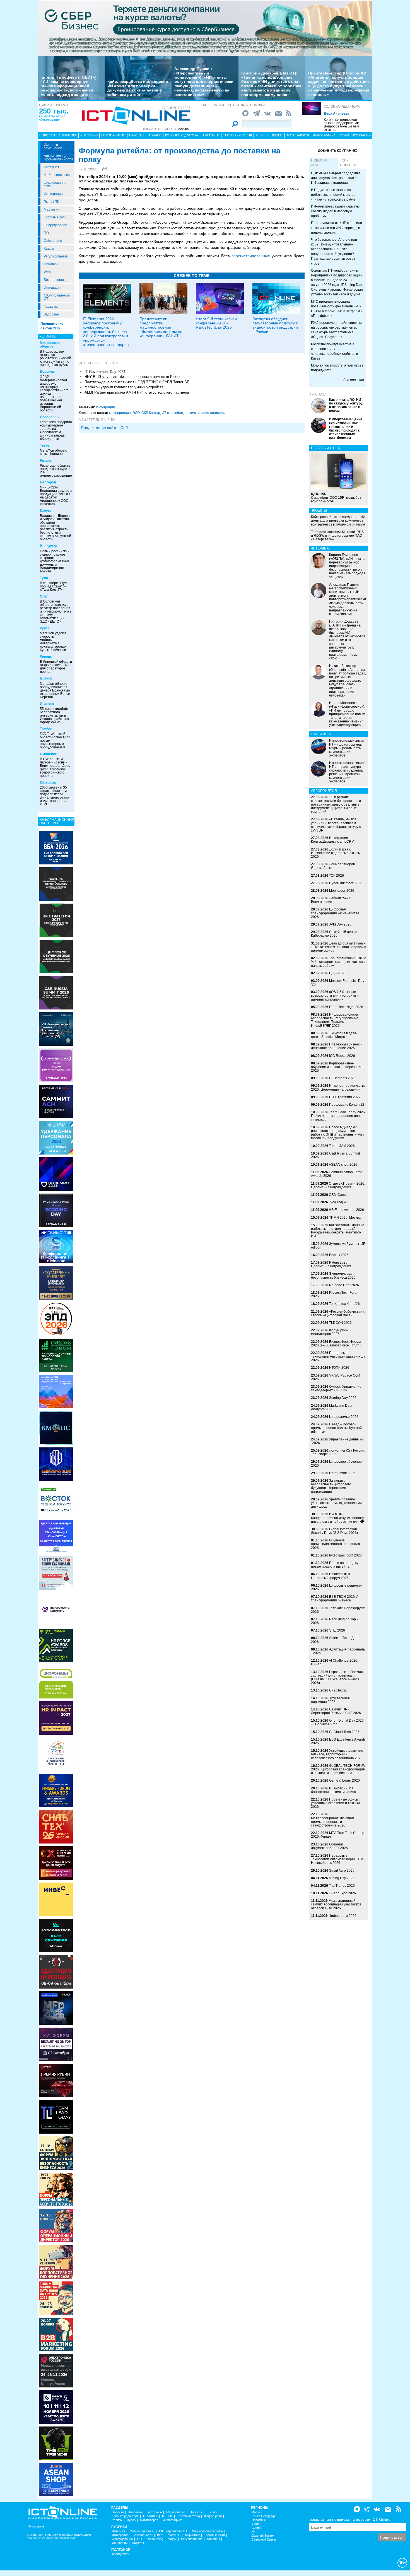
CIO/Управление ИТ (57, 297)
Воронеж (47, 372)
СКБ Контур (151, 413)
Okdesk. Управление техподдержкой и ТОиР (336, 1388)
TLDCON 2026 (340, 1323)
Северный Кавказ (264, 2540)
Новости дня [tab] (319, 163)
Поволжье (259, 2520)
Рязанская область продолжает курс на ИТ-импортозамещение (56, 471)
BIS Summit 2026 (342, 1473)
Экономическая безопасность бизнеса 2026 (333, 1275)
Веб (160, 2535)
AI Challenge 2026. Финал (335, 1662)
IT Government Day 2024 (105, 372)
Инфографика (324, 135)
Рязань (46, 461)
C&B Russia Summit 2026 (335, 1155)
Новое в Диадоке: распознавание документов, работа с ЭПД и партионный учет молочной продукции (338, 1133)
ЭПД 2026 (337, 1630)
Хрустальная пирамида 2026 (330, 1700)
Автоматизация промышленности (58, 158)
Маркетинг (52, 209)
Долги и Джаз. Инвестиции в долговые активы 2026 (336, 853)
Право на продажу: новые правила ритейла (335, 1565)
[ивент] (56, 2479)
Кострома (48, 782)
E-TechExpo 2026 (342, 1893)
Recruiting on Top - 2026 (334, 1621)
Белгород (48, 482)
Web (47, 272)
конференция (120, 413)
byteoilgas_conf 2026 (345, 1555)
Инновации (53, 288)
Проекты (137, 135)
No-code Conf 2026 (344, 1285)
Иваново (47, 704)
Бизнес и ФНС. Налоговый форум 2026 (332, 1576)
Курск (45, 628)
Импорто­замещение (53, 146)
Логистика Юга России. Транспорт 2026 (338, 1452)
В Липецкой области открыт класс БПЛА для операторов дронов (56, 667)
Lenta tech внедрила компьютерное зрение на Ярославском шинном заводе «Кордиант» (56, 430)
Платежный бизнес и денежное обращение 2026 (337, 1046)
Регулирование (56, 256)
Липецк (46, 657)
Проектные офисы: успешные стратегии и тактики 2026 (335, 1803)
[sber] (205, 28)
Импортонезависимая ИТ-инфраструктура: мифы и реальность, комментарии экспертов (347, 748)
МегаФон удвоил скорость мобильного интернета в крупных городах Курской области (53, 642)
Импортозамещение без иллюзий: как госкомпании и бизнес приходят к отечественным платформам (346, 428)
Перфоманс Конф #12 (347, 1105)
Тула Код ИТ (338, 1202)
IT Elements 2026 (342, 1078)
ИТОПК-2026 (339, 1368)
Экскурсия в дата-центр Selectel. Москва (334, 1035)
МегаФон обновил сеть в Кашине (54, 452)
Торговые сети (55, 217)
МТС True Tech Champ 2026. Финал (338, 1835)
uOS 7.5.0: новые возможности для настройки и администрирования (335, 996)
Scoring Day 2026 (343, 1398)
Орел (44, 596)
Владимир (49, 546)
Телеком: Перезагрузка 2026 (338, 1610)
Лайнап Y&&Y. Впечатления (331, 900)
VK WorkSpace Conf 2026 (336, 1377)
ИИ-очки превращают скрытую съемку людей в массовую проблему (335, 211)
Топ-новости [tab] (348, 163)
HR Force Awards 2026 (346, 1210)
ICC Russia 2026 (342, 1056)
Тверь (45, 445)
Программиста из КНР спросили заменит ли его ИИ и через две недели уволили (337, 228)
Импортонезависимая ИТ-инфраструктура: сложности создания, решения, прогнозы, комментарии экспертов (347, 772)
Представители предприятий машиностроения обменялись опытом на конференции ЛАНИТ (161, 327)
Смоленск (48, 754)
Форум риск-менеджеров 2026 (330, 1332)
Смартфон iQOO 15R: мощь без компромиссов (336, 498)
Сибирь (257, 2528)
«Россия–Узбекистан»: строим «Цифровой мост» (338, 1313)
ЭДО (136, 413)
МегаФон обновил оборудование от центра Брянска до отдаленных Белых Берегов (55, 690)
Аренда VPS (120, 2554)
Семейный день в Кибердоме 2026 (334, 934)
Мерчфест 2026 (342, 891)
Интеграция (53, 194)
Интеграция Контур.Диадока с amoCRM (333, 840)
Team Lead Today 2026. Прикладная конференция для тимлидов (338, 1116)
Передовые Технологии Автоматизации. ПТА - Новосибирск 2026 (338, 1859)
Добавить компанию (338, 151)
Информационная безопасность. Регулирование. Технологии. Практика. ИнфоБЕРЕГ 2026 (335, 1020)
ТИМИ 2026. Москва (345, 1218)
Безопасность (55, 280)
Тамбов (46, 729)
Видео (277, 135)
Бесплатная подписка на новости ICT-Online (350, 2519)
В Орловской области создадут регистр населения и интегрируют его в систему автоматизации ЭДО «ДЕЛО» (56, 611)
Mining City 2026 (342, 1878)
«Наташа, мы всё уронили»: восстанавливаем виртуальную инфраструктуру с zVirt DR (336, 825)
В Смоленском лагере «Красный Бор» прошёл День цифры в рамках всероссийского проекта (55, 767)
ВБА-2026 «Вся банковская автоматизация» (334, 1790)
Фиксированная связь (56, 184)
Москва (257, 2512)
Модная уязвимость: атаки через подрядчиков (337, 368)
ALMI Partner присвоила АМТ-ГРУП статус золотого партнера (137, 392)
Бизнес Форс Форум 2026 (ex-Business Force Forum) (336, 1344)
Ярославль (49, 417)
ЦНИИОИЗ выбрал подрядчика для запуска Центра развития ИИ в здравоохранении (336, 178)
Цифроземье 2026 (344, 1417)
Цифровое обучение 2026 (336, 1463)
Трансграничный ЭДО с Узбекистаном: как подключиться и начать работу (338, 962)
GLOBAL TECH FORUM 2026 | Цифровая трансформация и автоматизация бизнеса (338, 1769)
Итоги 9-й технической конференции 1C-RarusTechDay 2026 (216, 323)
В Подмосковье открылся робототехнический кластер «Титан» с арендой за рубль (56, 358)
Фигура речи (213, 2516)
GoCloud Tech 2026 (344, 1732)
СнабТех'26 (338, 1690)
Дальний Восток (263, 2536)
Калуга (46, 511)
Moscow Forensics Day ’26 (338, 983)
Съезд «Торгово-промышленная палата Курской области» (336, 1428)
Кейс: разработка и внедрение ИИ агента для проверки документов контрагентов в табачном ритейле (138, 88)
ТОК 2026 (337, 876)
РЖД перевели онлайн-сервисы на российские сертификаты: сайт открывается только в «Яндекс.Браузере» (336, 330)
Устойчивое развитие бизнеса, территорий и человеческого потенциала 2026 (337, 1754)
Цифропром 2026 (343, 1916)
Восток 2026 (339, 1255)
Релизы (262, 135)
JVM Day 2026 (340, 924)
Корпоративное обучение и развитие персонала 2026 (337, 1067)
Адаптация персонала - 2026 (338, 1651)
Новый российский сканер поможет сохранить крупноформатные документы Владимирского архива (55, 561)
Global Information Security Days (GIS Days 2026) (334, 1531)
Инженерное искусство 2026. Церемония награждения (338, 1087)
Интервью (89, 135)
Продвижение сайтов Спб (104, 428)
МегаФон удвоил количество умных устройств (124, 387)
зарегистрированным (251, 256)
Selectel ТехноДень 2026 (335, 1640)
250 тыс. (54, 111)
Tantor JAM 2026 (342, 1146)
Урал (255, 2524)
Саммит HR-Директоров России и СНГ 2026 (336, 1711)
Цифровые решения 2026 (336, 1587)
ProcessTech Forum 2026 (335, 1294)
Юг (254, 2532)
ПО (46, 233)
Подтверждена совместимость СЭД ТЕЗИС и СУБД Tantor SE (137, 382)
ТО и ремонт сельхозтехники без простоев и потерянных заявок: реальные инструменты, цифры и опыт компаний (336, 805)
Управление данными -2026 (337, 1441)
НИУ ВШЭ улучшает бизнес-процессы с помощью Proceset (135, 377)
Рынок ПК (51, 202)
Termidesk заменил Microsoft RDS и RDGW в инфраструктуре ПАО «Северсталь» (337, 536)
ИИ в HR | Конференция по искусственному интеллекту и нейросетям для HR (338, 1518)
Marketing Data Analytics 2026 (332, 1407)
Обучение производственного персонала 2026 (336, 1544)
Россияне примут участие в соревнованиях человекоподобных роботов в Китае (334, 351)
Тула (44, 578)
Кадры (49, 249)
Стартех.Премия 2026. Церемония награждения (338, 1185)
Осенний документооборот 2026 (329, 1846)
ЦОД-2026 (337, 973)
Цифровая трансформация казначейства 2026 (335, 913)
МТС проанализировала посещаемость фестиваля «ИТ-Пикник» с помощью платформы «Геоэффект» (337, 309)
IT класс (155, 135)
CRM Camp (338, 1195)
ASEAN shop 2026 (343, 1165)
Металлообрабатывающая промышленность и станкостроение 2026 (332, 1822)
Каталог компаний (355, 135)
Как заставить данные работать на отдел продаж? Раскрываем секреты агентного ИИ (338, 1231)
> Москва (182, 129)
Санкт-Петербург (264, 2516)
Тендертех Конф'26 (344, 1304)
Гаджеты (51, 307)
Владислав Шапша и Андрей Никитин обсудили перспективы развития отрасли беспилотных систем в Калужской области (56, 527)
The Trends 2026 (342, 1886)
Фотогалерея (298, 135)
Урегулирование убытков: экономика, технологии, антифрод (337, 1503)
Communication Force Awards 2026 (337, 1174)
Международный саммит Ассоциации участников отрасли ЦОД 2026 (336, 1904)
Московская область (50, 345)
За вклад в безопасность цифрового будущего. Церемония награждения (331, 1486)
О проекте (36, 2526)
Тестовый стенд (237, 135)
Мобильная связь (58, 175)
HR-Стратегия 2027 (345, 1097)
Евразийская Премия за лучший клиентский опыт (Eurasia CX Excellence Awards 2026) (337, 1678)
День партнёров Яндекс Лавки (333, 866)
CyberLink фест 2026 (346, 883)
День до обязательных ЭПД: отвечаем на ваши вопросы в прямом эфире (338, 947)
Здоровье (51, 314)
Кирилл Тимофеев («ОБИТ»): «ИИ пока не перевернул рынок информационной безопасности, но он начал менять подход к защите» (69, 86)
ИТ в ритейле (172, 413)
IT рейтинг (211, 135)
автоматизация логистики (205, 413)
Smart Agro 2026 (342, 1871)
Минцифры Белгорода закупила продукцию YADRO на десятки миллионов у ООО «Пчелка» (56, 496)
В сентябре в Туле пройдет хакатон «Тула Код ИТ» (54, 586)
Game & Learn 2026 (344, 1780)
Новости (47, 135)
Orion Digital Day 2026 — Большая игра (337, 1722)
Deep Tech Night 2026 (346, 1007)
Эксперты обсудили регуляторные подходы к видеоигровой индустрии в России (275, 325)
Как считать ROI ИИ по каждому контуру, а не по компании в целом (346, 405)
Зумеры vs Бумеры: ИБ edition (338, 1246)
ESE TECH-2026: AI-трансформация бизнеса (336, 1598)
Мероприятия (113, 135)
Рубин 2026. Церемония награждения (331, 1264)
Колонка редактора (342, 107)
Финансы (51, 264)
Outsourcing (53, 241)
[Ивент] (56, 847)
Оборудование (56, 225)
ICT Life (167, 2516)
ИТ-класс (317, 394)
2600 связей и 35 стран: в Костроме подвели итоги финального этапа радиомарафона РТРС (55, 796)
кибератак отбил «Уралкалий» (52, 118)
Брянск (46, 678)
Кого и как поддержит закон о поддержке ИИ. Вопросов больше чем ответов (342, 125)
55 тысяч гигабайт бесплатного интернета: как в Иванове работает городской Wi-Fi (55, 715)
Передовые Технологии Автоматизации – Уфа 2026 (338, 1356)
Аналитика (68, 135)
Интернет (52, 167)
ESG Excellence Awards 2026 (338, 1741)
